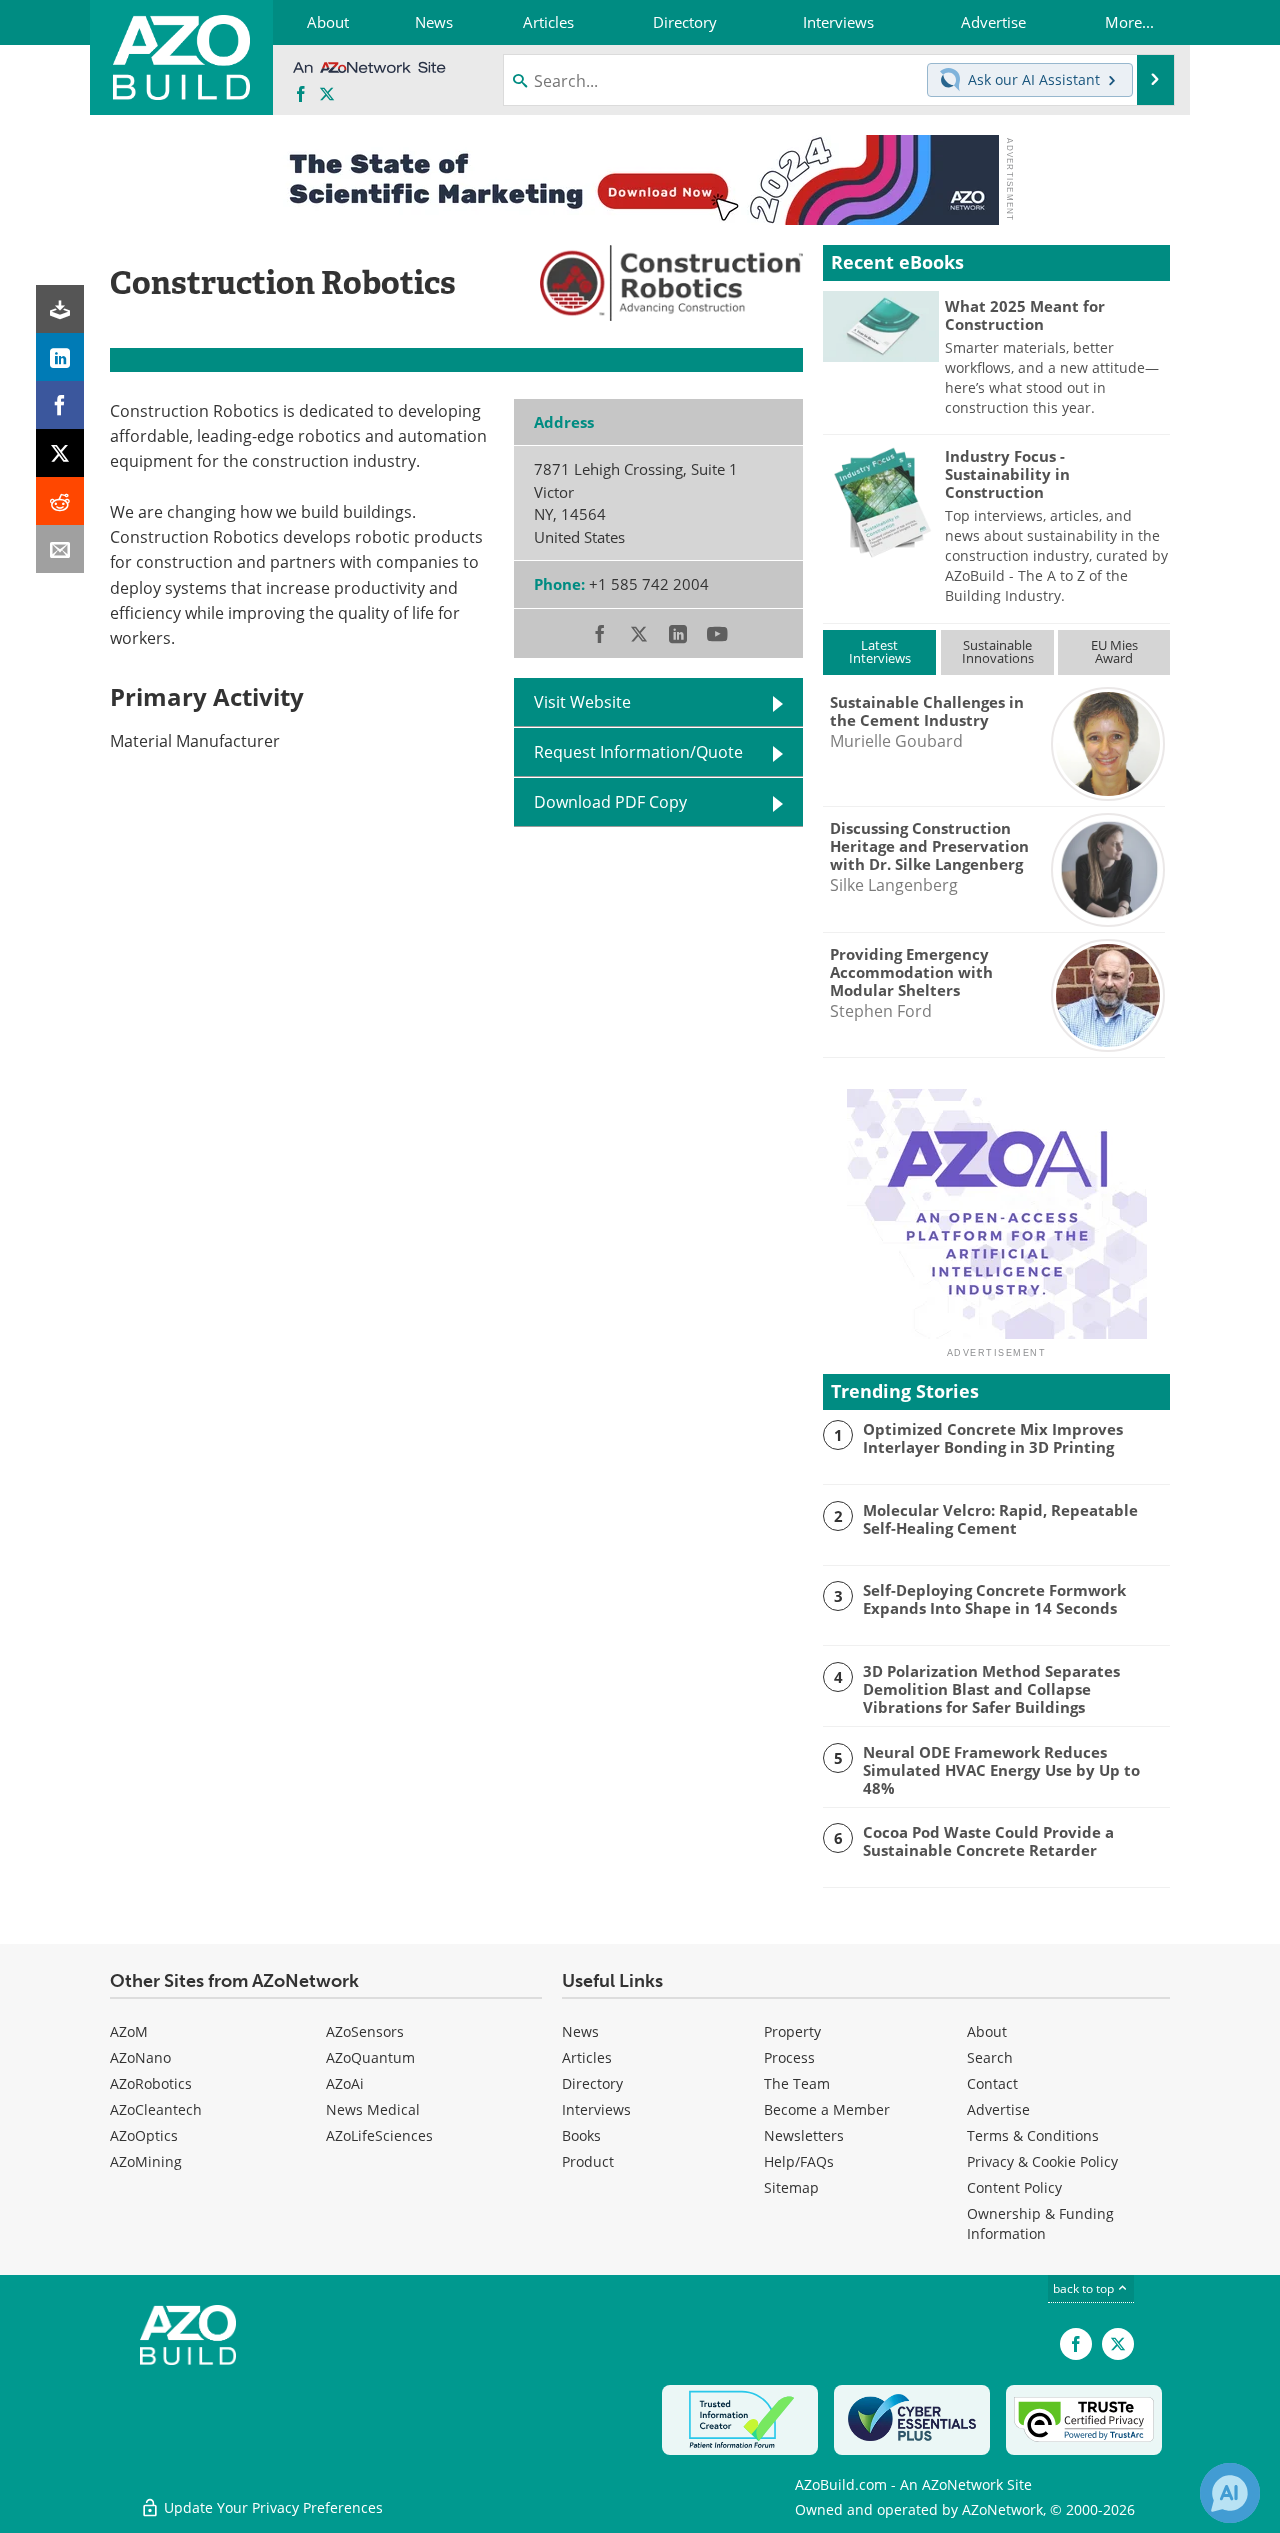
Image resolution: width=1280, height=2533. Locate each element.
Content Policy (1014, 2187)
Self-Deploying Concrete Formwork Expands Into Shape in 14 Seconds (994, 1599)
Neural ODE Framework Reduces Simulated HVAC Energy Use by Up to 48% (1001, 1770)
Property (792, 2031)
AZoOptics (144, 2135)
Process (789, 2057)
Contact (992, 2083)
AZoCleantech (156, 2109)
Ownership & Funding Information (1040, 2223)
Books (581, 2135)
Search (990, 2057)
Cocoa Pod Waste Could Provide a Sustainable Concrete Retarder (988, 1841)
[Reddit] (60, 501)
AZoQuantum (370, 2057)
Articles (587, 2057)
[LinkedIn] (60, 357)
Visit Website (582, 702)
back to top (1085, 2288)
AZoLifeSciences (379, 2135)
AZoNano (140, 2057)
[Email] (60, 549)
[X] (60, 453)
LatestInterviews (880, 651)
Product (588, 2161)
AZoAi (345, 2083)
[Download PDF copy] (60, 309)
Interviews (596, 2109)
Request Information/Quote (638, 752)
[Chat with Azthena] (1230, 2493)
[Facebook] (60, 405)
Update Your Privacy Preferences (271, 2507)
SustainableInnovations (998, 651)
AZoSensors (365, 2031)
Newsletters (804, 2135)
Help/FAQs (799, 2161)
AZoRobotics (151, 2083)
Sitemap (791, 2187)
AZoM (129, 2031)
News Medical (373, 2109)
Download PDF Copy (610, 802)
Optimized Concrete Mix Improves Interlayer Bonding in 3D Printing (993, 1438)
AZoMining (146, 2161)
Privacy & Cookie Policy (1042, 2161)
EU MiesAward (1114, 651)
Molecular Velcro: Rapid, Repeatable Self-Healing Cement (1000, 1519)
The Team (797, 2083)
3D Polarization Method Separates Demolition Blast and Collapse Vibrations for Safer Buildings (991, 1689)
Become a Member (827, 2109)
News (580, 2031)
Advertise (998, 2109)
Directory (592, 2083)
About (987, 2031)
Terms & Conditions (1033, 2135)
